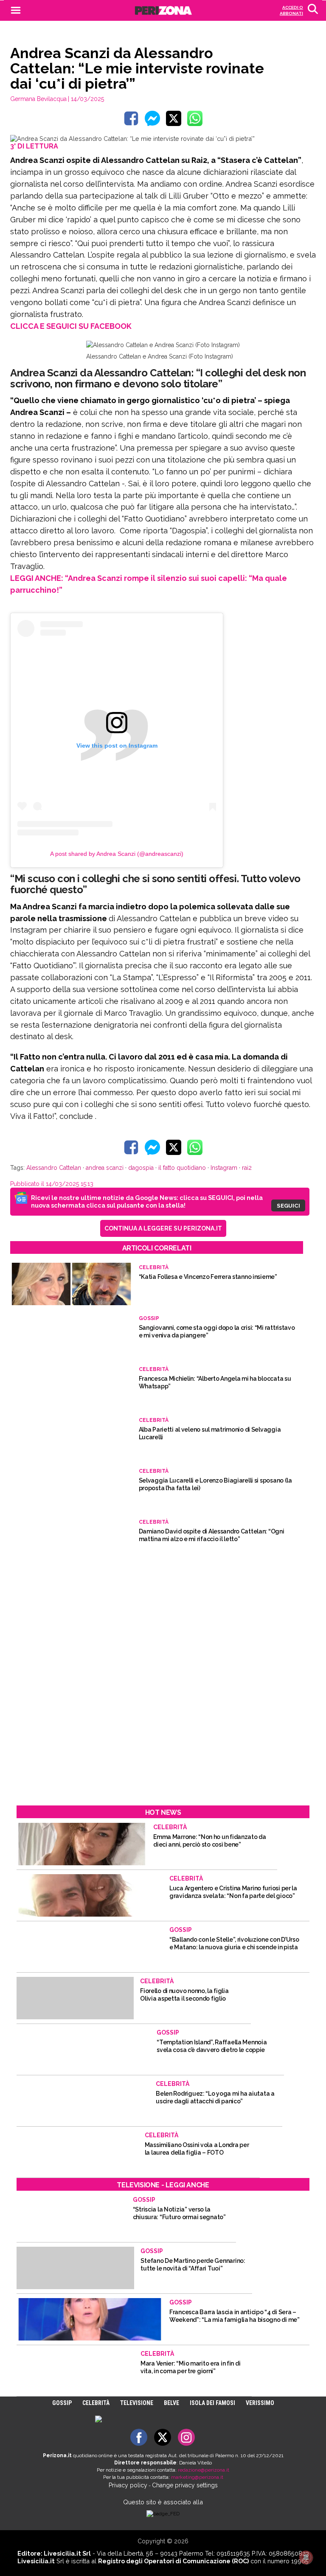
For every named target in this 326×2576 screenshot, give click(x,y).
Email (103, 1257)
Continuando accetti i (163, 1278)
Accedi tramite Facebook (168, 1340)
